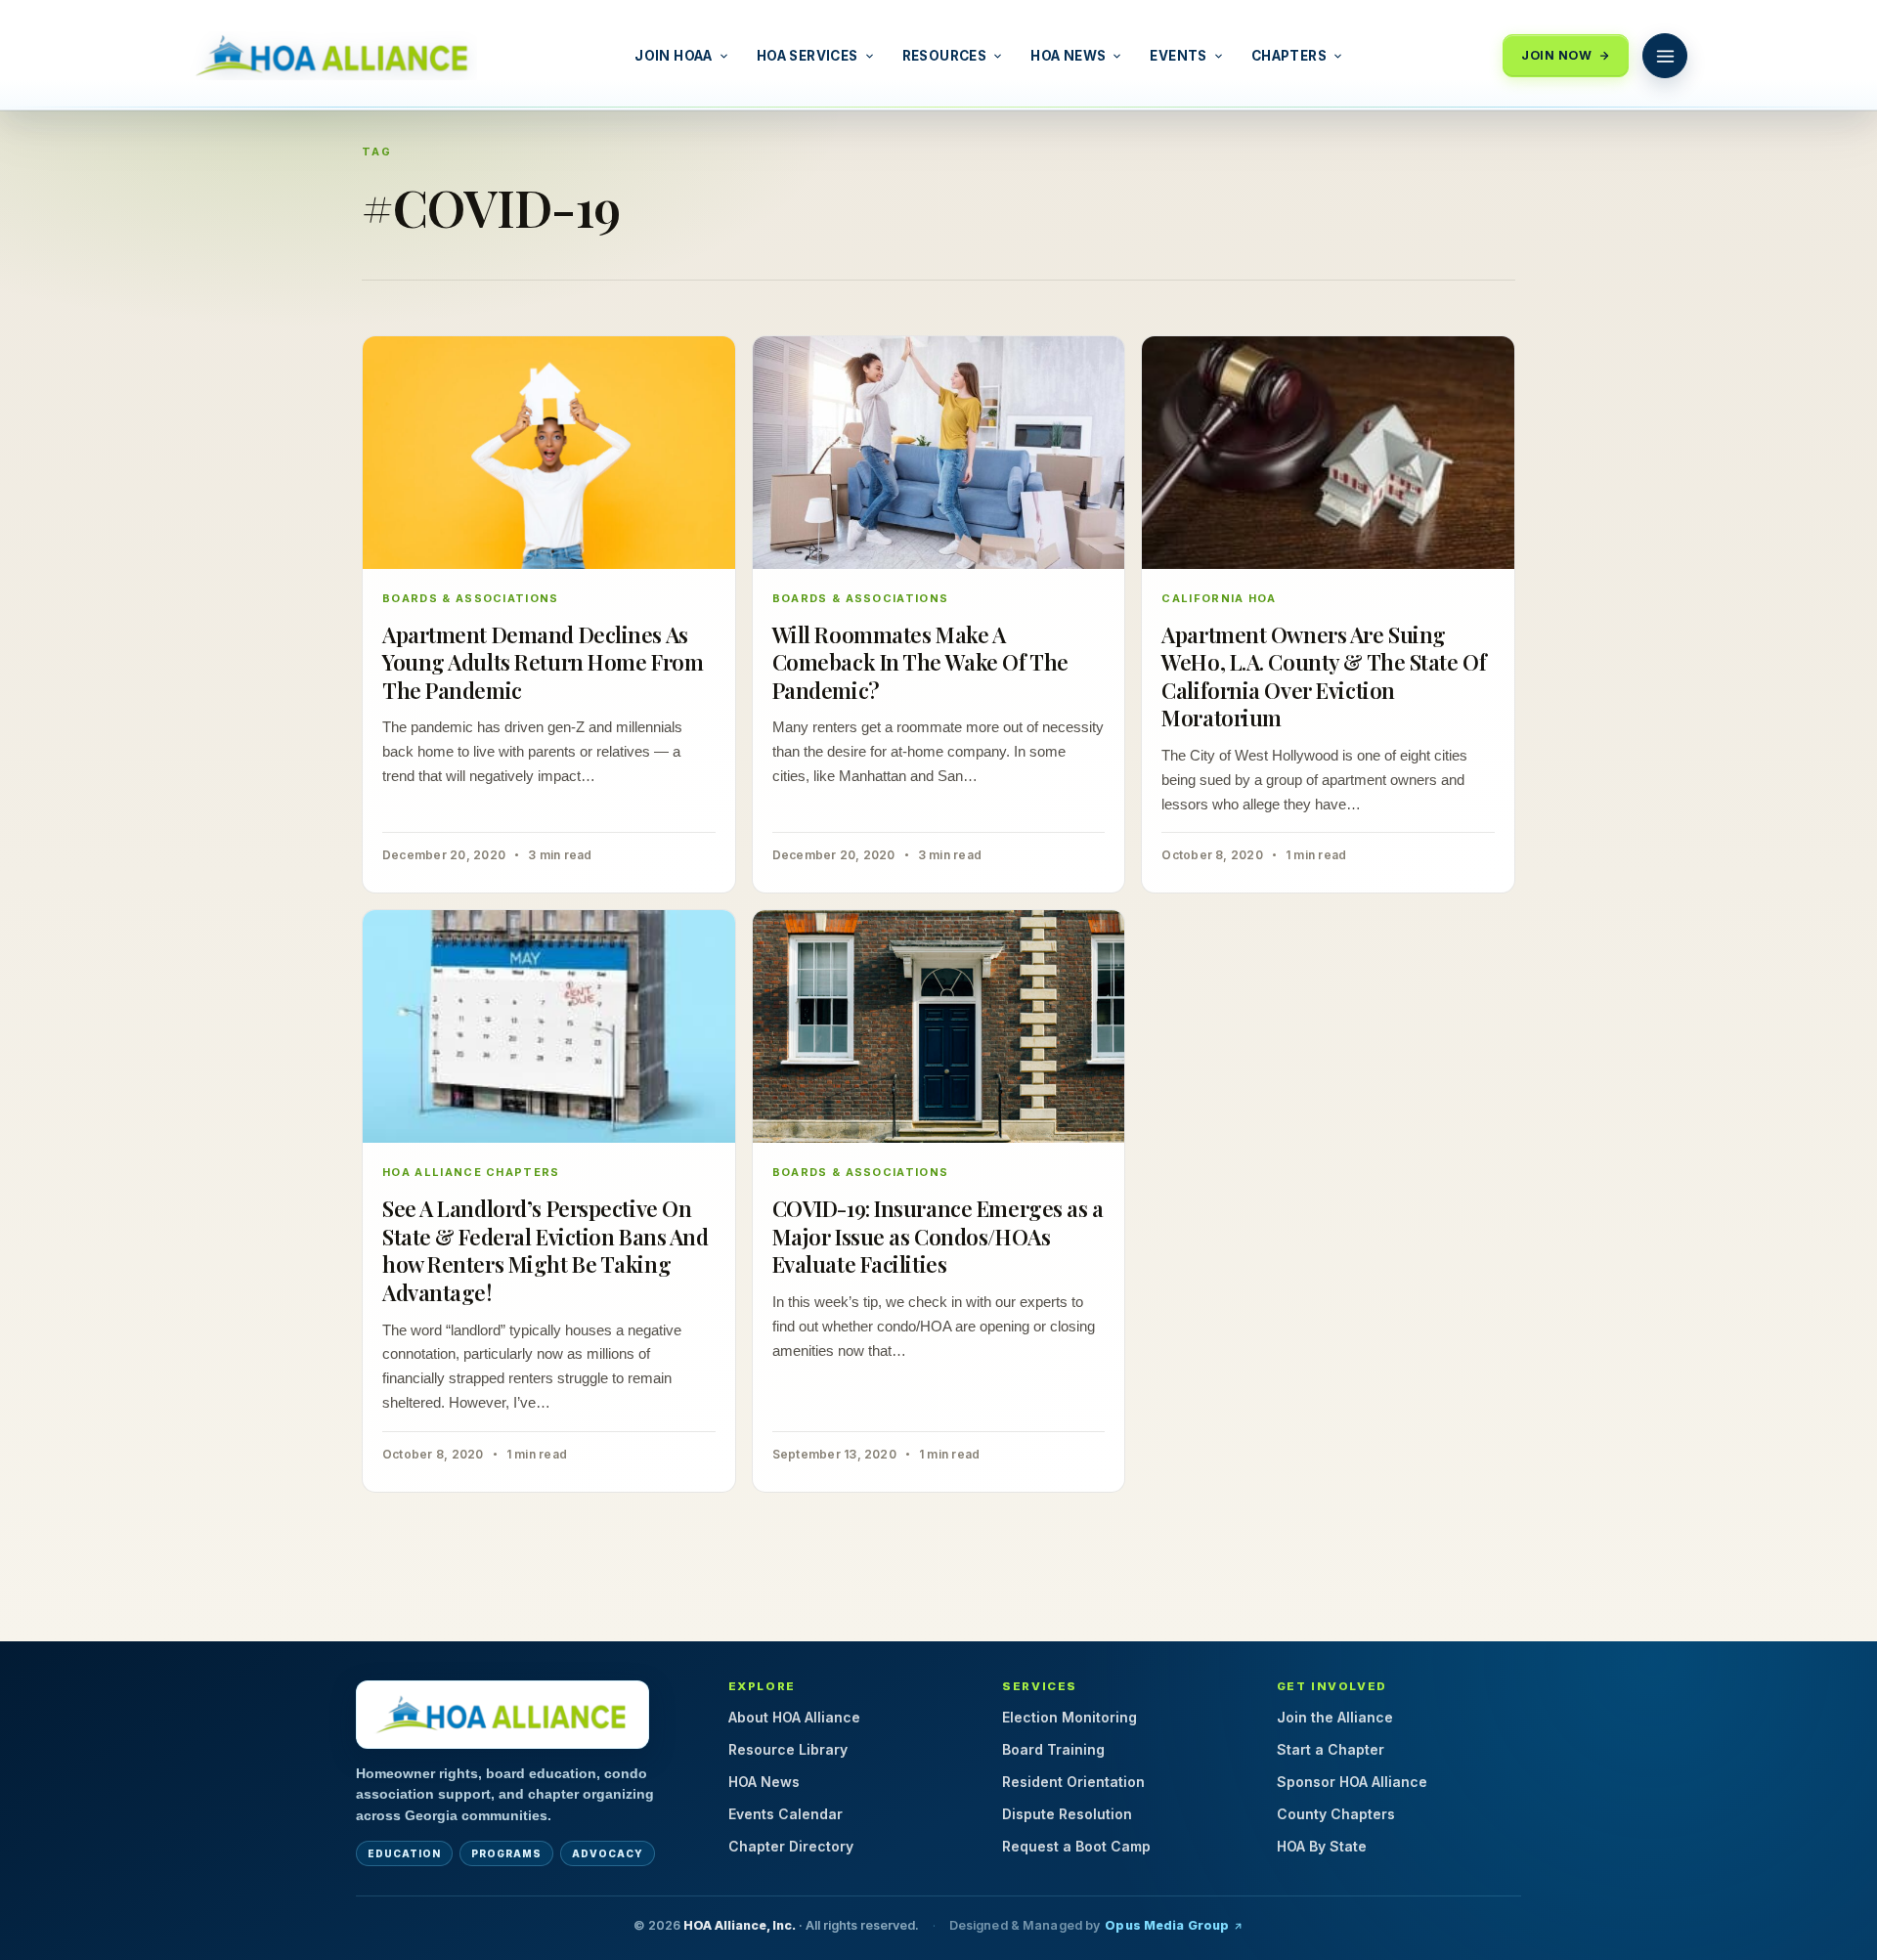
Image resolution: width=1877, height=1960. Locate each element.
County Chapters (1336, 1814)
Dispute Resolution (1067, 1814)
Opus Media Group (1167, 1925)
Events (1178, 56)
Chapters (1289, 56)
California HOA (1219, 598)
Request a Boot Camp (1076, 1846)
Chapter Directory (791, 1846)
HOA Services (808, 56)
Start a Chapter (1331, 1749)
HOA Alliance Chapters (471, 1172)
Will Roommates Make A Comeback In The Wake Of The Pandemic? (920, 662)
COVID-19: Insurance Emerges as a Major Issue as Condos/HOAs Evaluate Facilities (938, 1236)
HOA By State (1322, 1846)
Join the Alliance (1335, 1717)
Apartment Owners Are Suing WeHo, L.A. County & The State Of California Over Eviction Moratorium (1324, 676)
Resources (945, 56)
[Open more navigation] (1665, 56)
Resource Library (788, 1749)
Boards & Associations (471, 598)
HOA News (1068, 56)
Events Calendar (786, 1814)
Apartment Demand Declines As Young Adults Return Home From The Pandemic (543, 662)
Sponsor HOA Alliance (1352, 1782)
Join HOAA (674, 56)
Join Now (1556, 55)
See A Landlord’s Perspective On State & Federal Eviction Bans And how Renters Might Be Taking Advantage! (545, 1250)
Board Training (1053, 1749)
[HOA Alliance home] (502, 1715)
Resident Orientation (1073, 1782)
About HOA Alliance (794, 1717)
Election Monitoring (1069, 1717)
